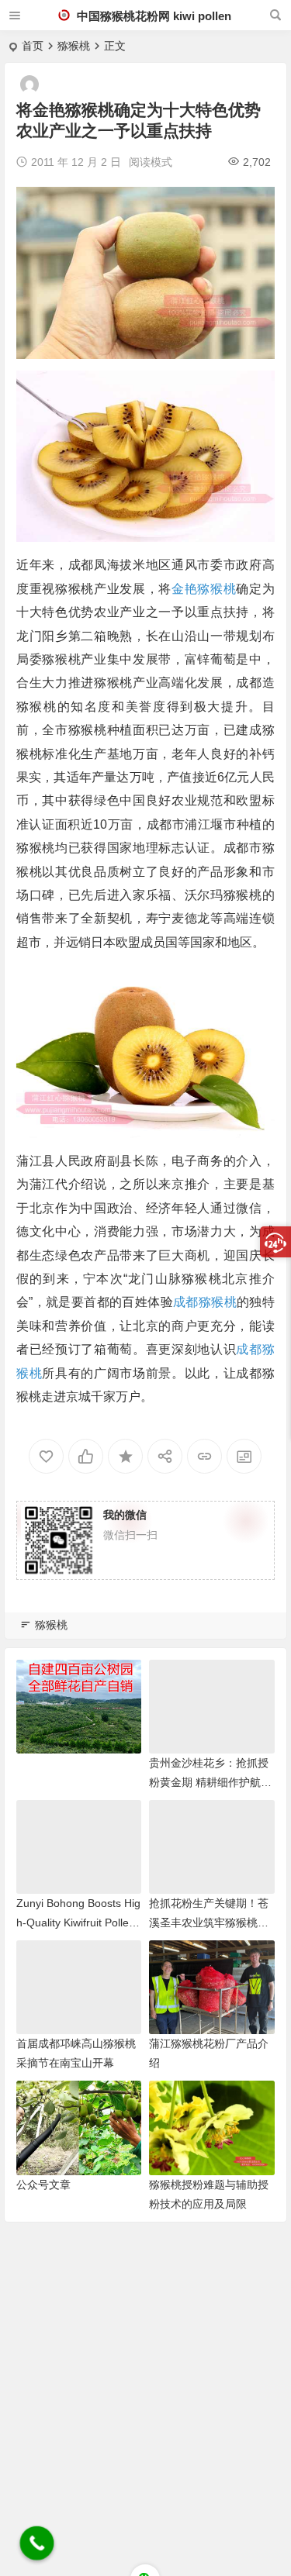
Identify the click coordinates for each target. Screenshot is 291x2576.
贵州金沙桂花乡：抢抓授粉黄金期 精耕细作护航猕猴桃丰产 (210, 1782)
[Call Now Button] (37, 2543)
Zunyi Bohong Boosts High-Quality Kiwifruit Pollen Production (78, 1923)
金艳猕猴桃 (204, 589)
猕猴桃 (74, 46)
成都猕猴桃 (205, 1302)
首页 (33, 46)
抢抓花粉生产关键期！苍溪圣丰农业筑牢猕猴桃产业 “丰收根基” (209, 1923)
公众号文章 (43, 2185)
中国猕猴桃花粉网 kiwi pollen (152, 16)
